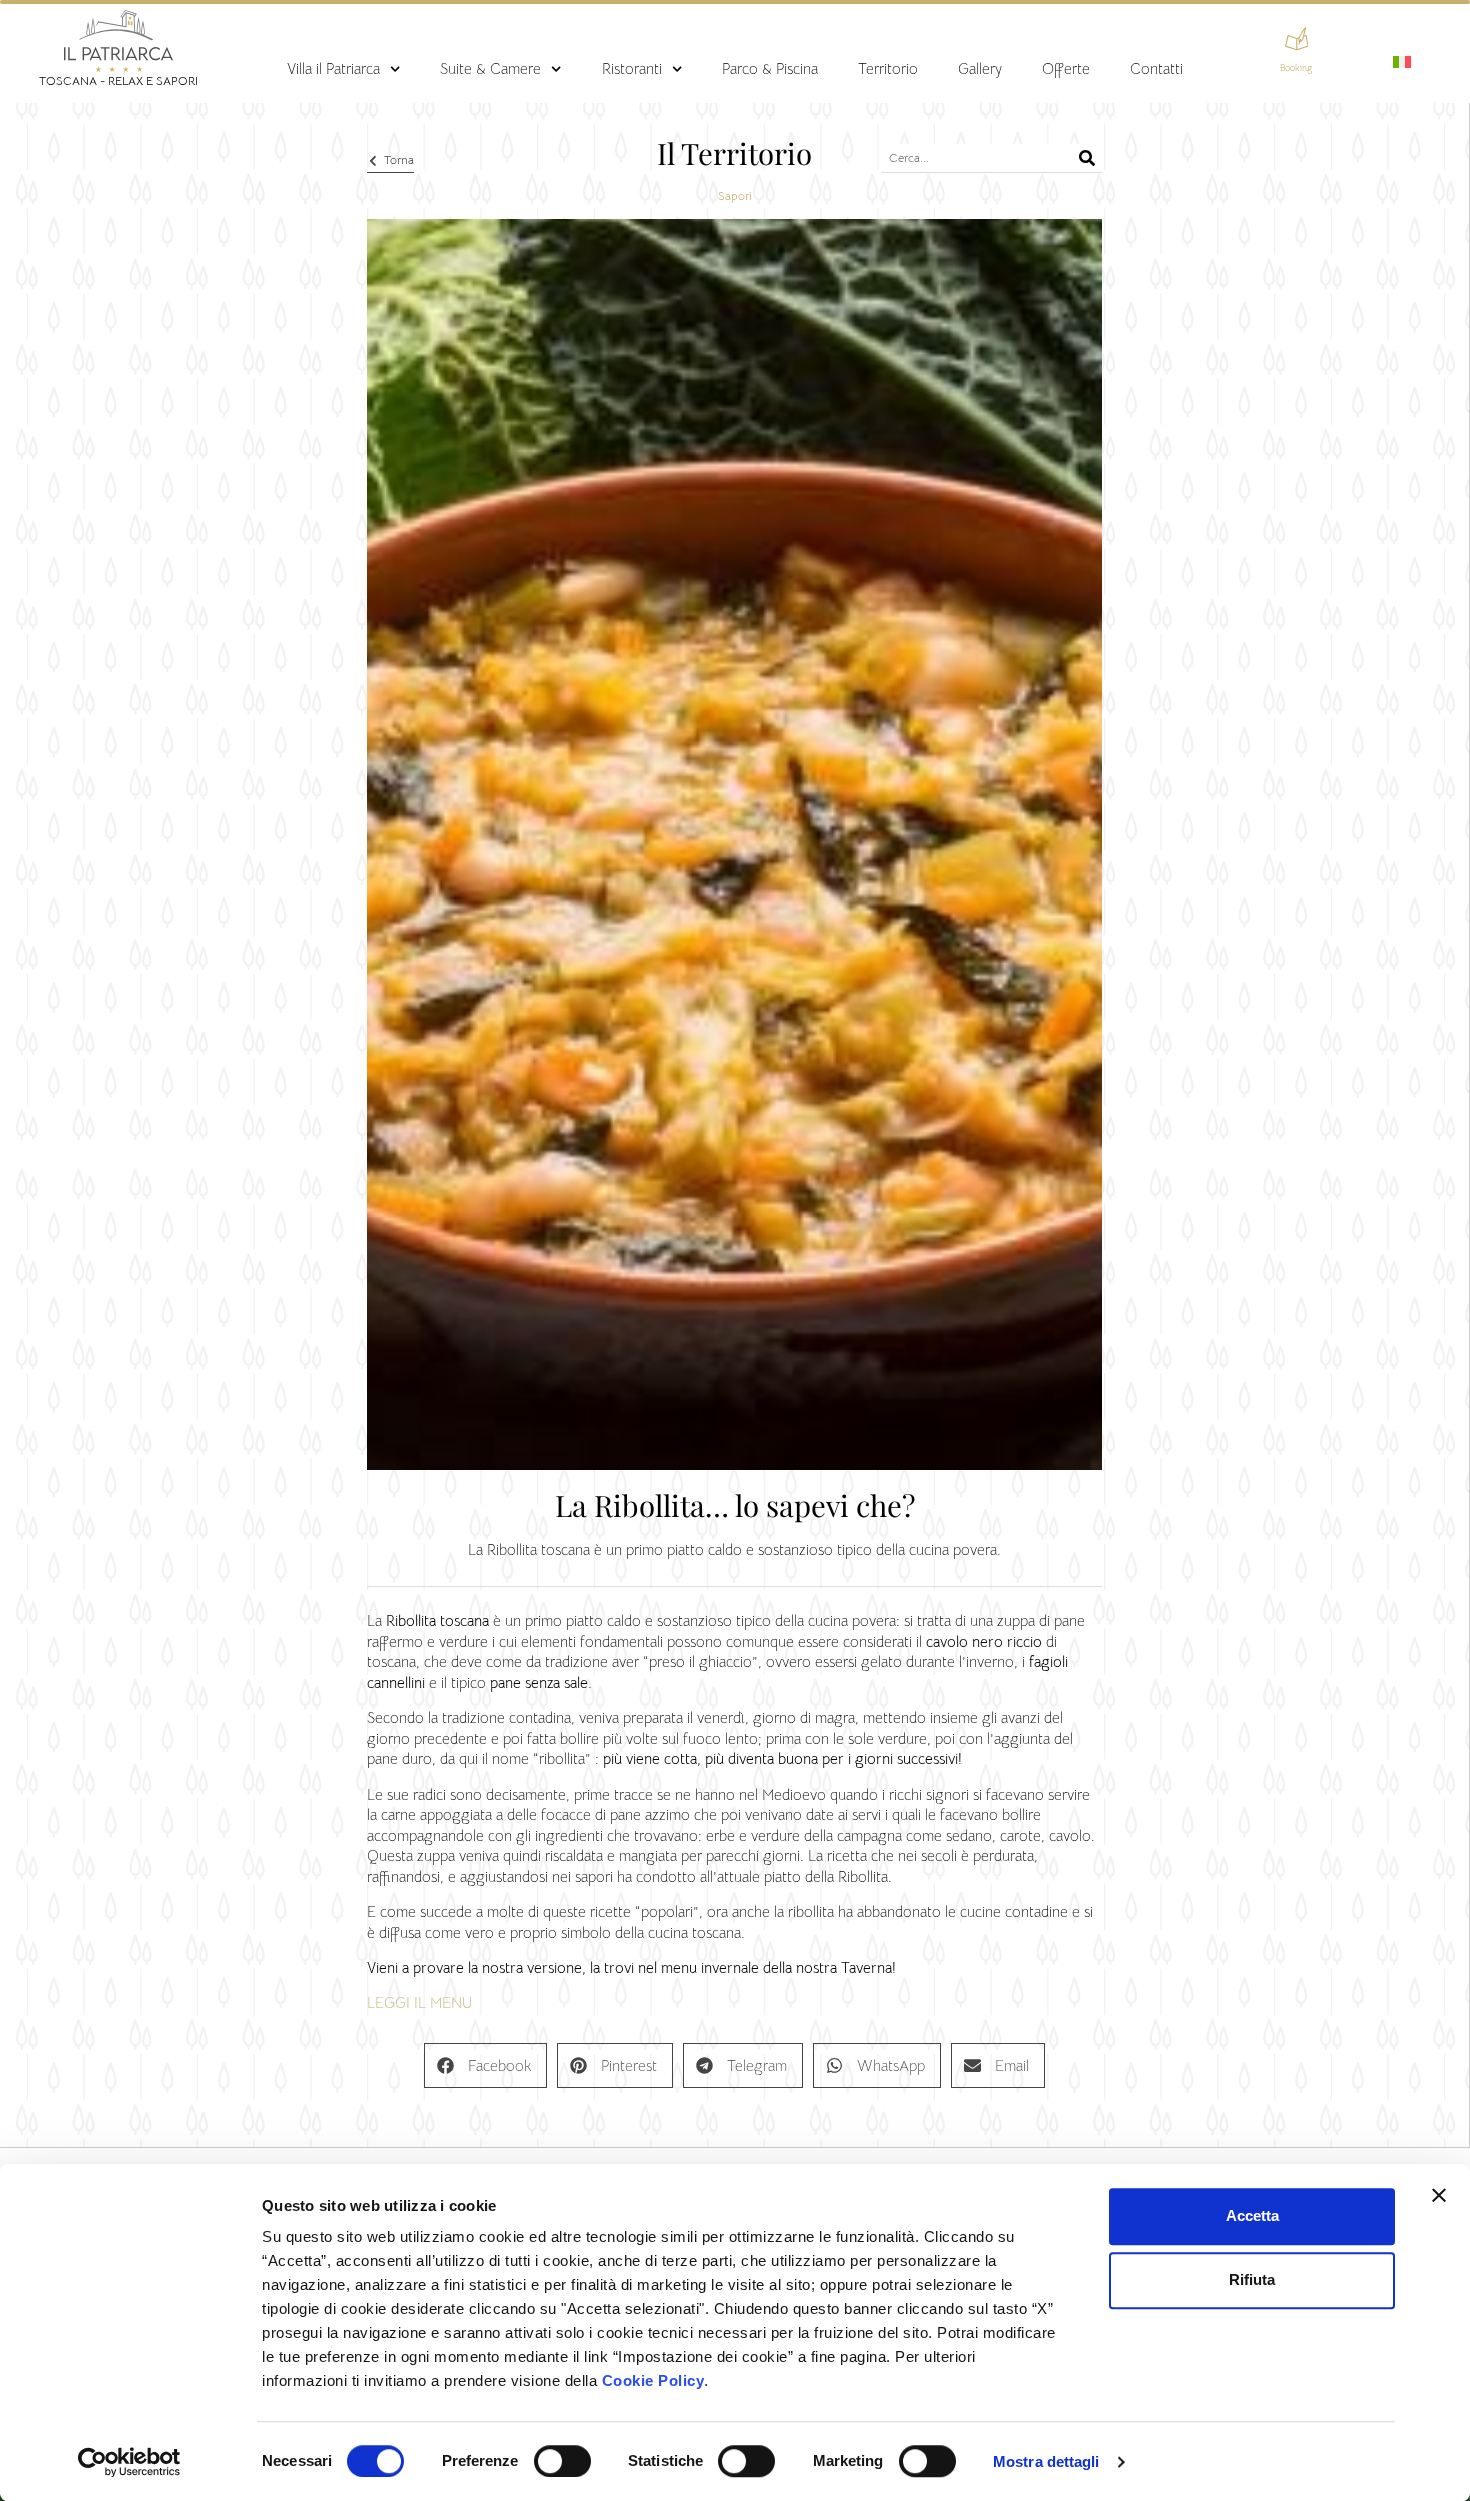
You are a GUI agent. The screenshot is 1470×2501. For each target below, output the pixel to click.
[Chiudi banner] (1439, 2195)
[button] (485, 2065)
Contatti (1156, 69)
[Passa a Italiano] (1402, 62)
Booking (1296, 68)
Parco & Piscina (770, 69)
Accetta (1252, 2215)
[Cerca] (1087, 158)
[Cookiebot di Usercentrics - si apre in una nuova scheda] (129, 2462)
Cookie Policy (653, 2380)
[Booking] (1297, 39)
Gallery (980, 69)
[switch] (562, 2461)
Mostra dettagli (1046, 2461)
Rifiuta (1252, 2279)
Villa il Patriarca (333, 69)
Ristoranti (632, 69)
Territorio (888, 69)
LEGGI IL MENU (419, 2003)
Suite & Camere (490, 69)
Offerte (1066, 69)
